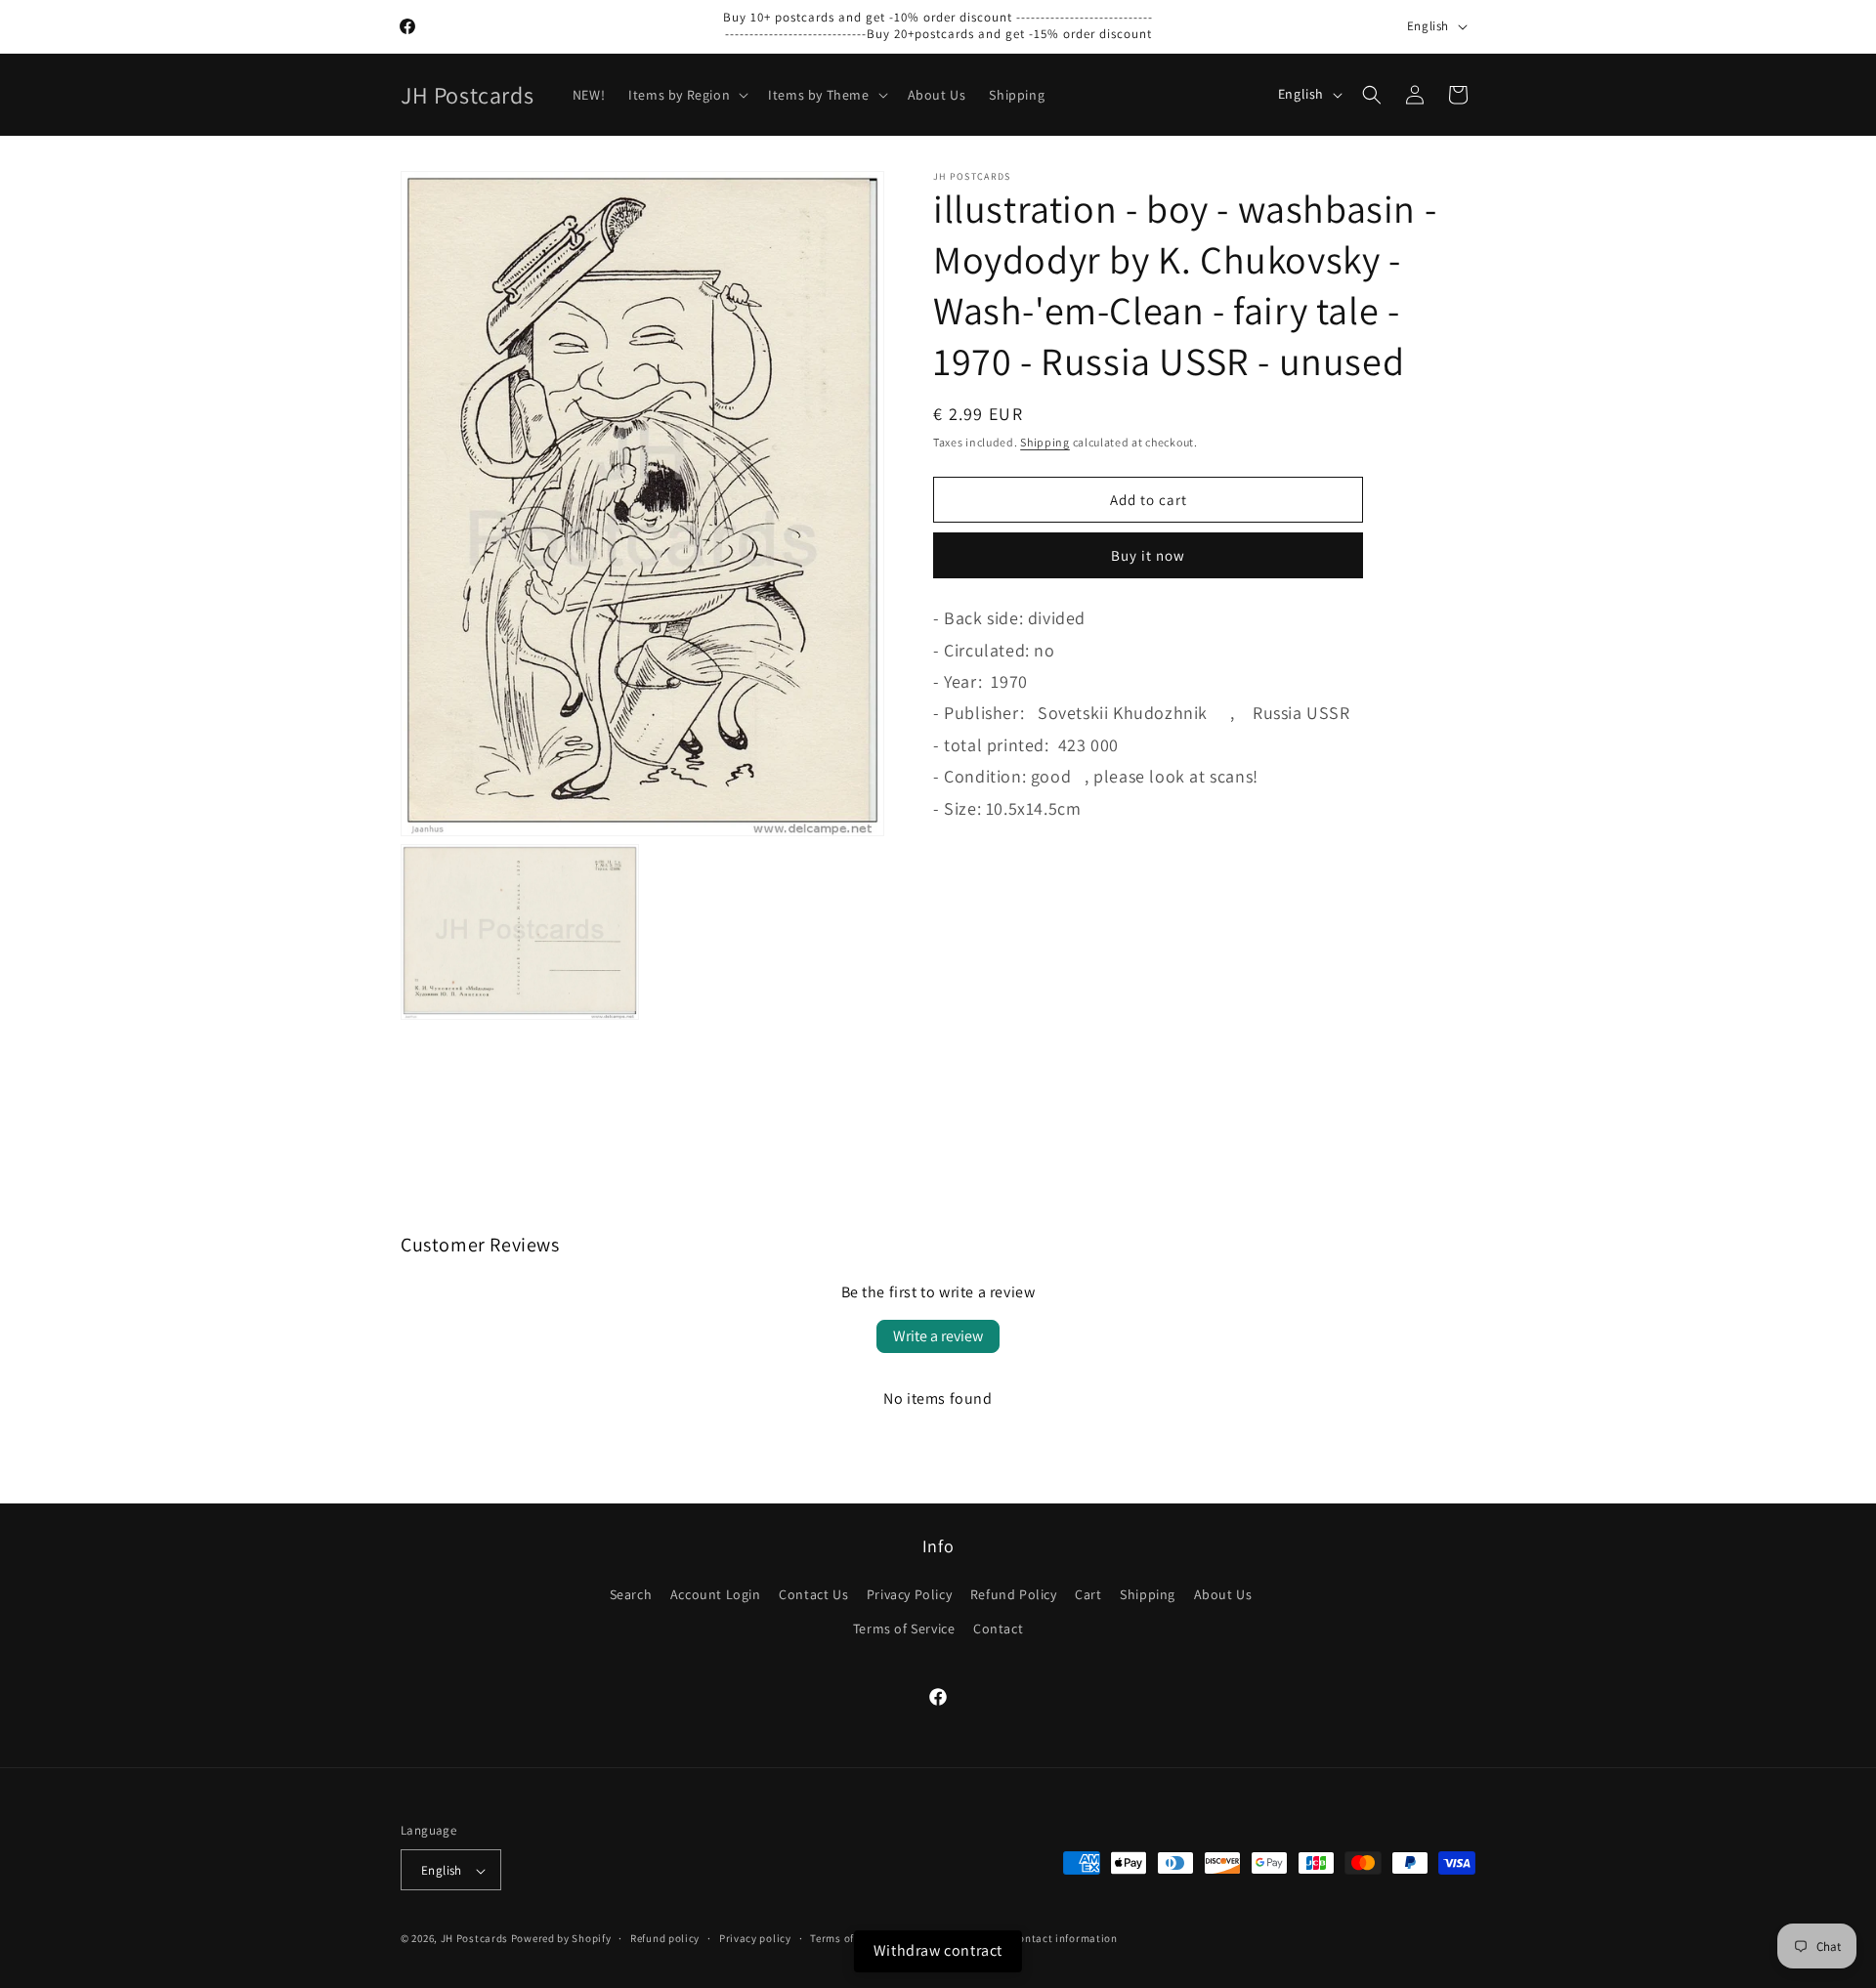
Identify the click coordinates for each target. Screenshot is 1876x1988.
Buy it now (1148, 555)
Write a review (938, 1336)
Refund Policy (1014, 1594)
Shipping (1045, 442)
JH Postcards (474, 1939)
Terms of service (851, 1938)
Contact (998, 1628)
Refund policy (665, 1938)
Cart (1088, 1594)
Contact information (1064, 1938)
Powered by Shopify (561, 1939)
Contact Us (813, 1594)
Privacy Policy (909, 1594)
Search (631, 1594)
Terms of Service (904, 1628)
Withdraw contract (938, 1950)
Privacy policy (755, 1938)
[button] (686, 95)
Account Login (716, 1594)
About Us (1223, 1594)
